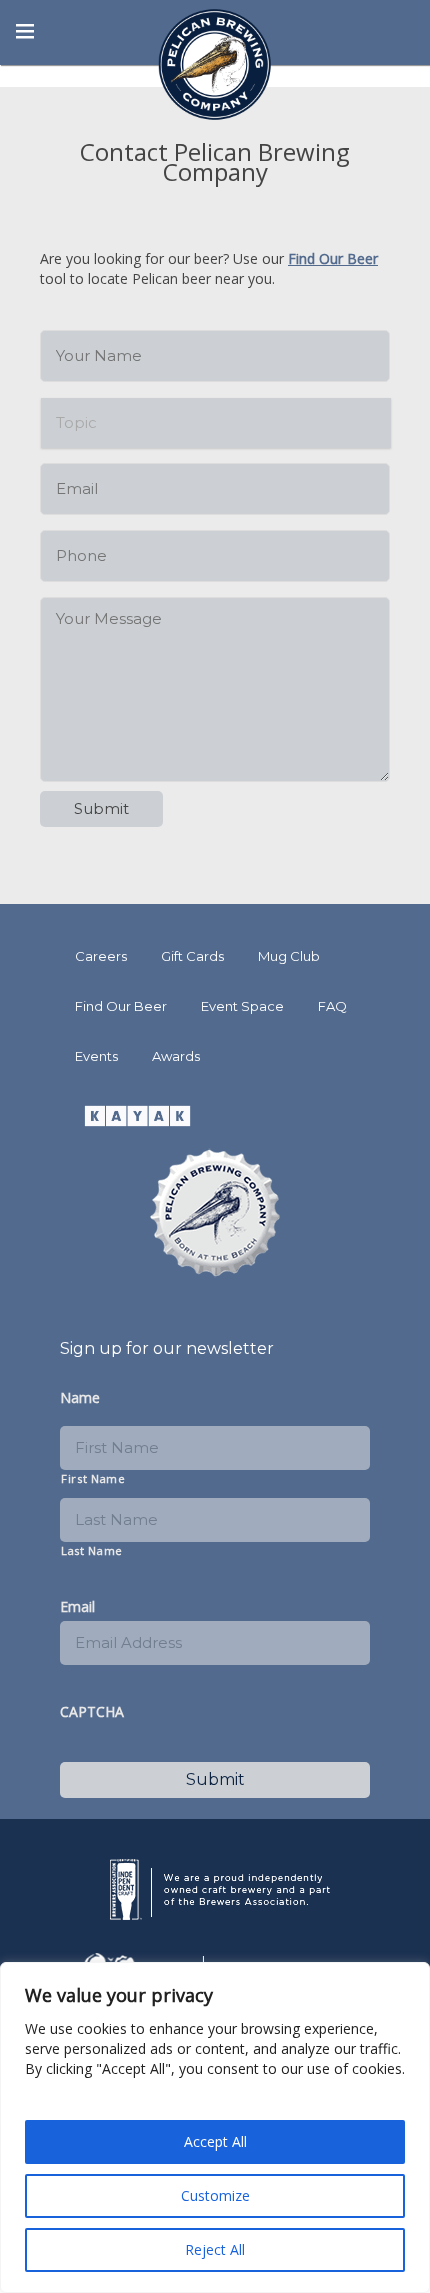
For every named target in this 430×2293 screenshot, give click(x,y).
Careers (101, 956)
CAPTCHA (92, 1712)
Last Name (92, 1550)
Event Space (242, 1006)
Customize (215, 2195)
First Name (93, 1478)
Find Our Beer (333, 258)
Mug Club (289, 956)
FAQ (332, 1006)
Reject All (215, 2249)
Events (96, 1056)
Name (80, 1398)
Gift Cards (192, 956)
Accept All (215, 2141)
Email (77, 1607)
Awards (176, 1056)
